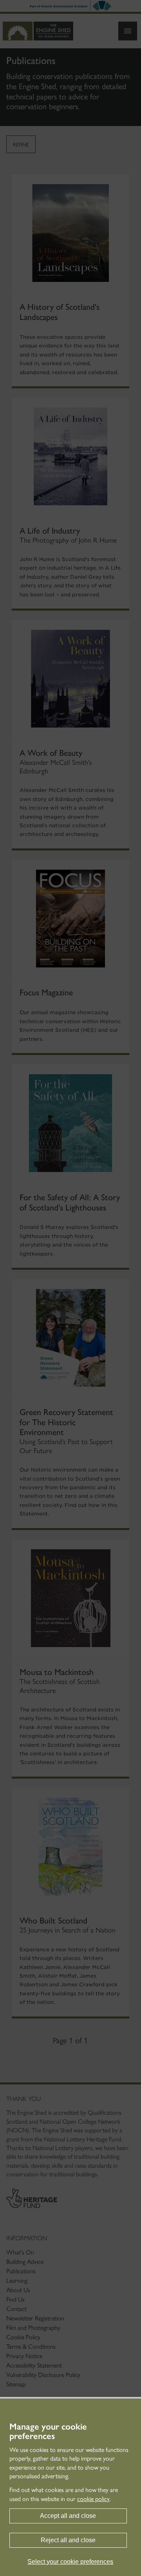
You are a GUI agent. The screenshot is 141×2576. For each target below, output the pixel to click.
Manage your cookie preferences (48, 2432)
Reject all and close (68, 2540)
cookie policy (93, 2499)
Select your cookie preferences (70, 2562)
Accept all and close (68, 2516)
